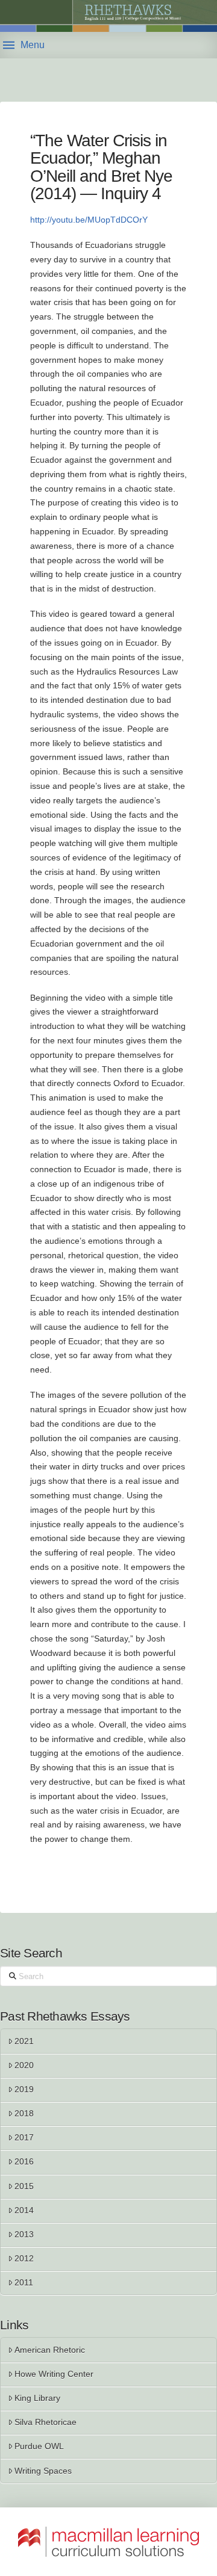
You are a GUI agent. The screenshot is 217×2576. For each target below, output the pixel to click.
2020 (24, 2065)
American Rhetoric (50, 2350)
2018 (24, 2113)
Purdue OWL (39, 2446)
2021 (24, 2041)
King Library (37, 2398)
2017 (24, 2137)
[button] (24, 45)
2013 (24, 2234)
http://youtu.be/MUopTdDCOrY (89, 220)
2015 (24, 2186)
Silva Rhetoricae (46, 2422)
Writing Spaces (43, 2471)
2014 (24, 2210)
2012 (24, 2258)
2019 (24, 2089)
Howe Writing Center (54, 2374)
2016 (24, 2161)
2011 (24, 2282)
